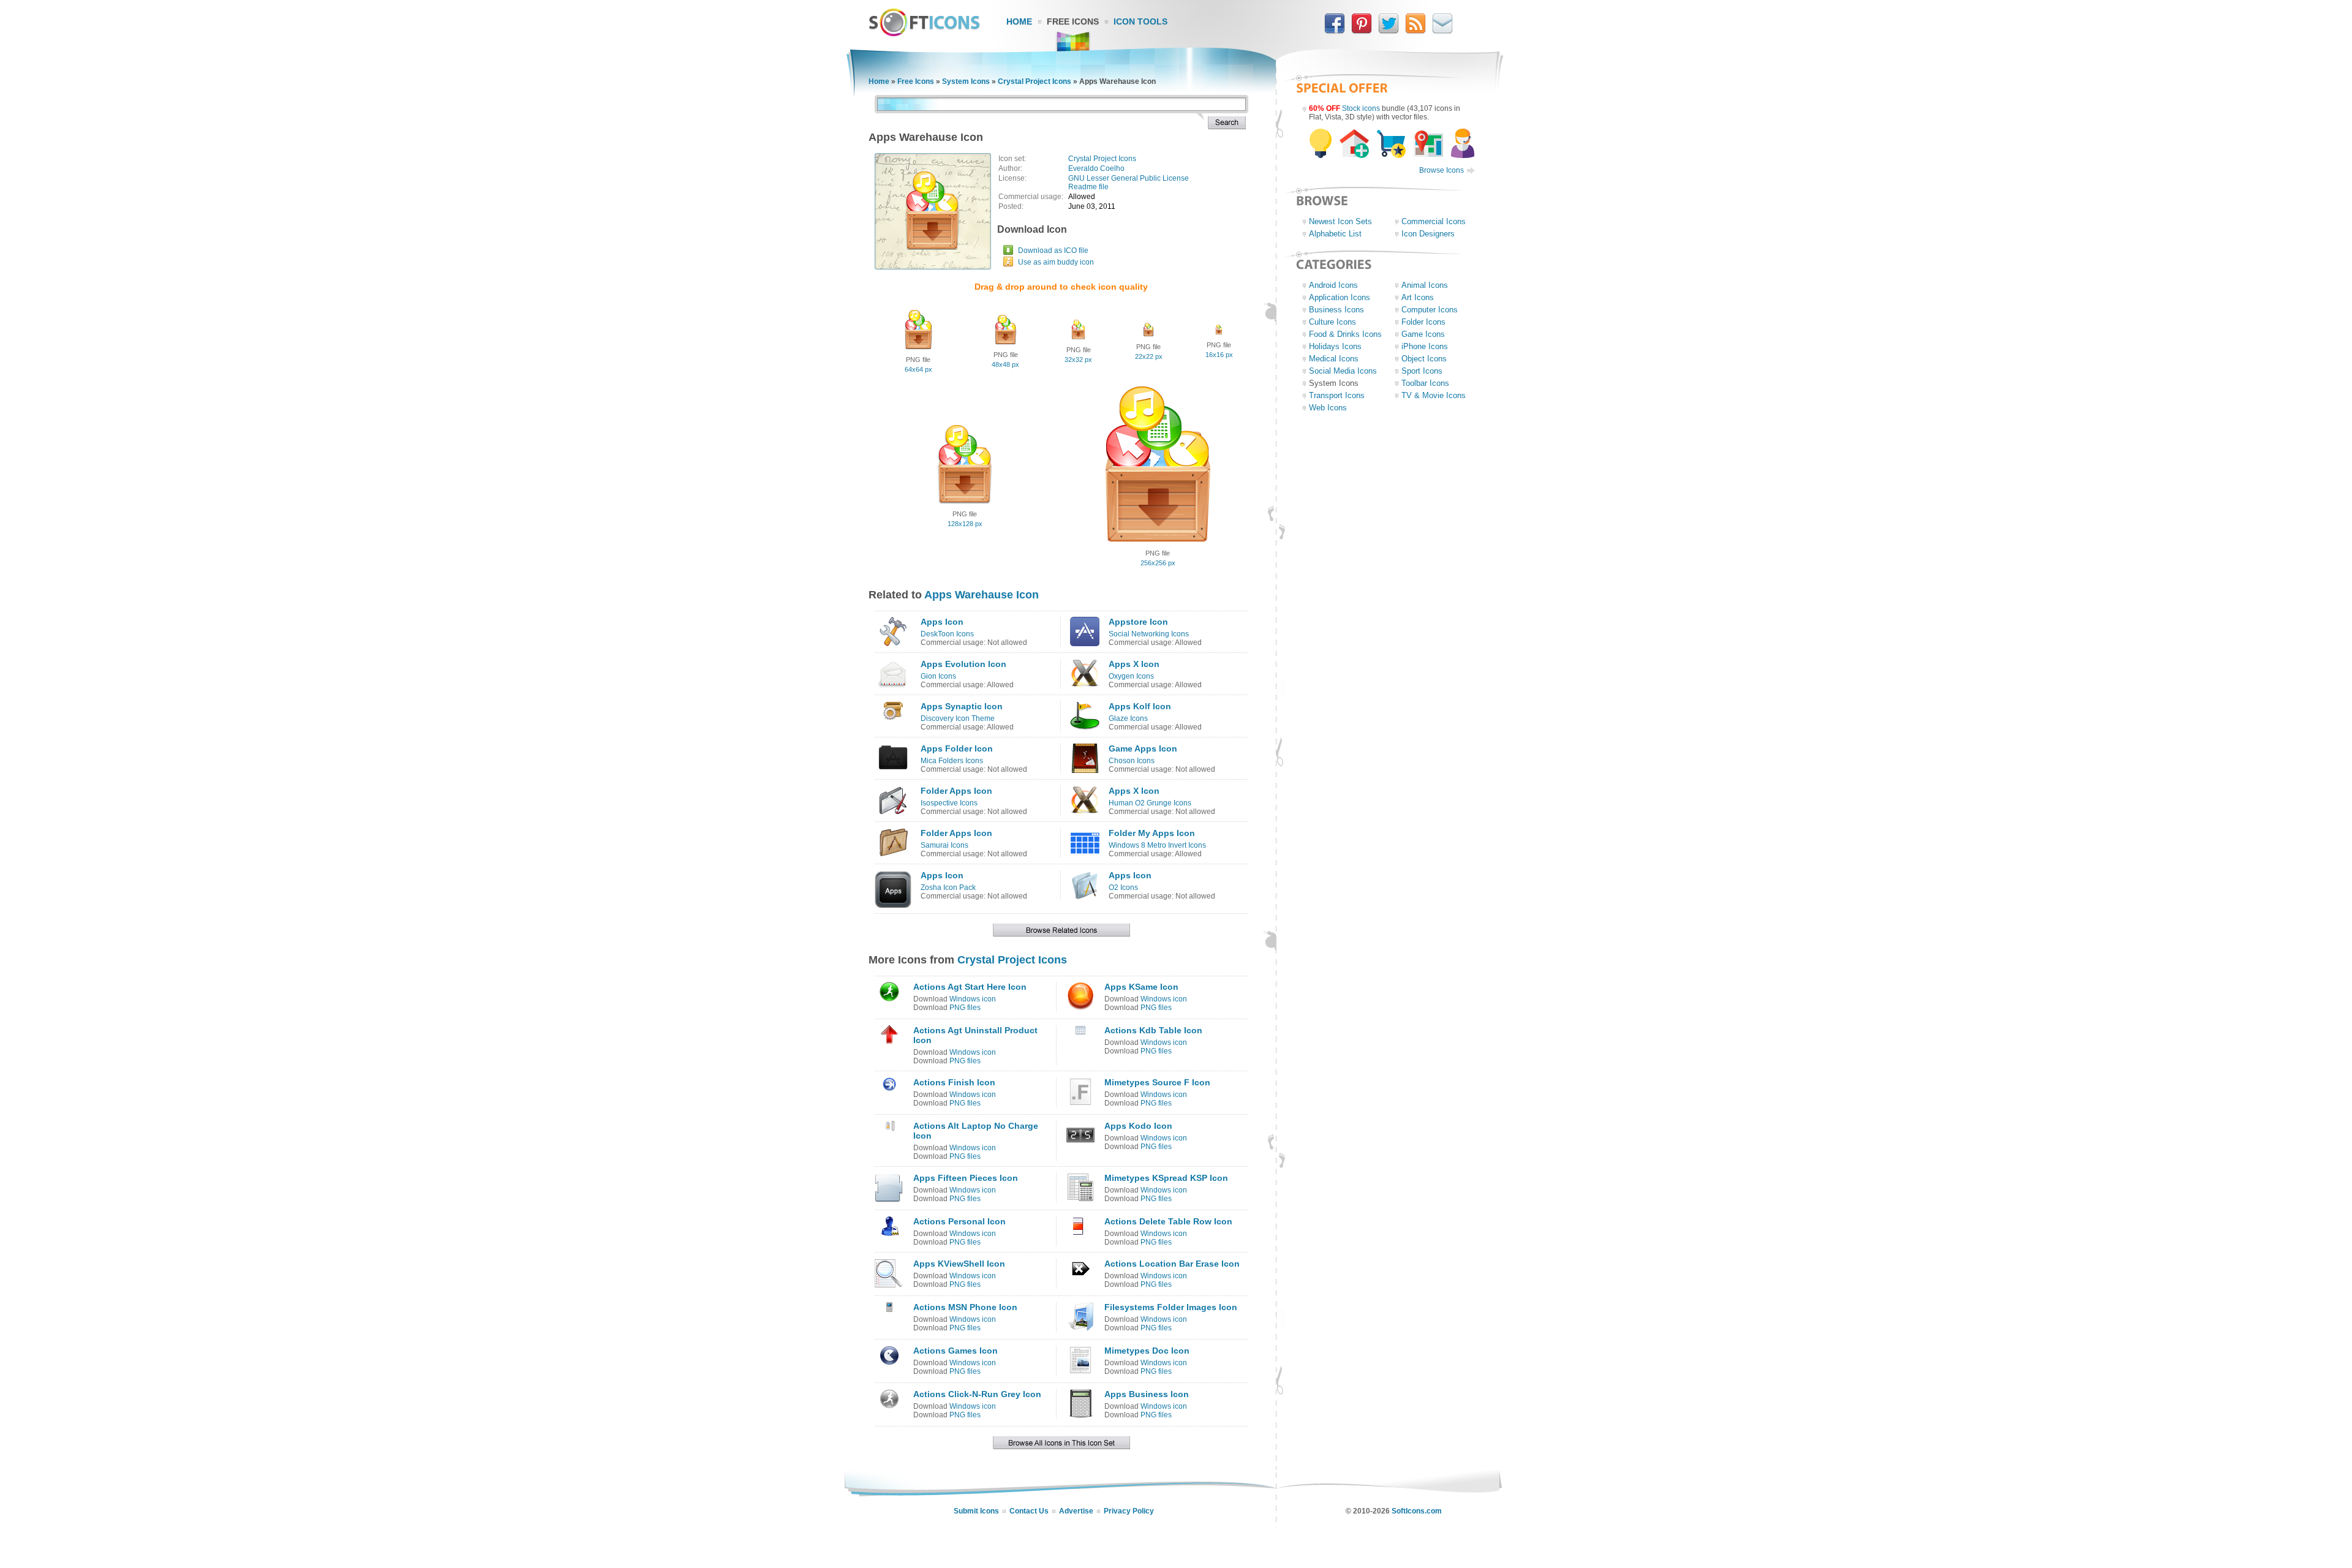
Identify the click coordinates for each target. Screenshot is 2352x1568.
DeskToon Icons (947, 634)
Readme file (1088, 187)
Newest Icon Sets (1340, 221)
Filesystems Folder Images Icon (1171, 1307)
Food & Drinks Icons (1345, 334)
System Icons (966, 81)
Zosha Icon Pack (948, 888)
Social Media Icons (1343, 371)
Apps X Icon (1134, 664)
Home (1019, 21)
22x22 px (1149, 356)
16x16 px (1219, 355)
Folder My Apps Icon (1152, 833)
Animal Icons (1425, 285)
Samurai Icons (944, 845)
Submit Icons (976, 1511)
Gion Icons (938, 676)
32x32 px (1078, 360)
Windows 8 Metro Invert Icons (1157, 845)
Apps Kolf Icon (1140, 706)
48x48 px (1005, 364)
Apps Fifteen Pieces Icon (966, 1178)
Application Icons (1340, 297)
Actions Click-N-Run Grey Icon (977, 1394)
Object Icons (1424, 359)
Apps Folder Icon (957, 748)
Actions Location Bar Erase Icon (1172, 1264)
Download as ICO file (1053, 251)
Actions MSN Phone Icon (965, 1307)
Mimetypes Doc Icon (1147, 1351)
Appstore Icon (1138, 622)
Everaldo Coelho (1096, 168)
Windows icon (973, 999)
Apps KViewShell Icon (959, 1264)
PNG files (965, 1008)
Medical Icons (1334, 359)
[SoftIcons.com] (924, 34)
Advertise (1076, 1511)
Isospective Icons (949, 803)
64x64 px (918, 369)
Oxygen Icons (1131, 676)
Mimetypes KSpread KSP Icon (1166, 1178)
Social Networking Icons (1149, 634)
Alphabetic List (1335, 234)
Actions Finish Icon (954, 1082)
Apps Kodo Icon (1138, 1126)
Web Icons (1328, 408)
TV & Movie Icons (1434, 395)
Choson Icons (1132, 761)
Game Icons (1423, 334)
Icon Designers (1428, 234)
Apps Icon (942, 622)
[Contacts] (1442, 31)
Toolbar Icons (1425, 383)
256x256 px (1158, 563)
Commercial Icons (1434, 221)
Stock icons (1361, 108)
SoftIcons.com (1417, 1511)
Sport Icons (1422, 371)
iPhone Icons (1425, 346)
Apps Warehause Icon (982, 595)
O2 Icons (1123, 888)
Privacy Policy (1129, 1511)
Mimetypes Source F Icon (1157, 1082)
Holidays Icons (1335, 346)
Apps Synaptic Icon (962, 706)
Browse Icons (1442, 170)
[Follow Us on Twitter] (1389, 31)
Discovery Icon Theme (958, 718)
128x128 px (965, 524)
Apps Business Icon (1147, 1394)
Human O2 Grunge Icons (1150, 803)
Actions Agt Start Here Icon (970, 987)
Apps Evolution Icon (963, 664)
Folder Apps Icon (956, 791)
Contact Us (1029, 1511)
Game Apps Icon (1143, 748)
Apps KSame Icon (1141, 987)
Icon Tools (1140, 21)
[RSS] (1415, 31)
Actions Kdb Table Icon (1153, 1030)
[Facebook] (1335, 31)
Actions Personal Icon (959, 1221)
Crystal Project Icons (1035, 81)
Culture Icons (1332, 322)
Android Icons (1333, 285)
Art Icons (1418, 297)
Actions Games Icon (956, 1351)
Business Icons (1336, 310)
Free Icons (1073, 21)
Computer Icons (1430, 310)
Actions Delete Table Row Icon (1168, 1221)
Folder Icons (1423, 322)
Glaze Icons (1128, 718)
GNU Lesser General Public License (1129, 178)
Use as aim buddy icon (1056, 262)
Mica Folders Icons (952, 761)
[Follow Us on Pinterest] (1362, 31)
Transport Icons (1337, 395)
